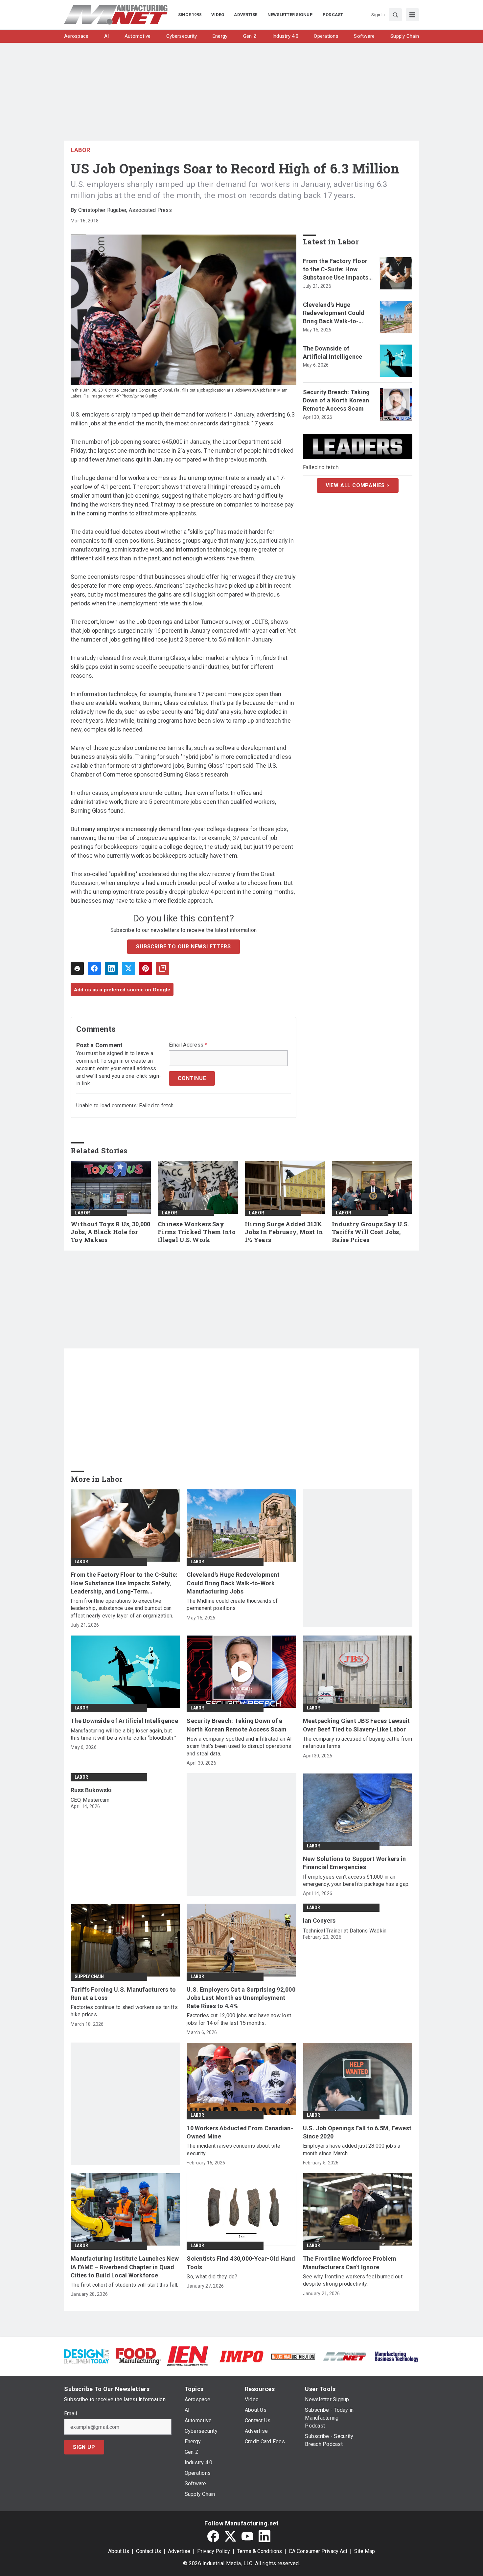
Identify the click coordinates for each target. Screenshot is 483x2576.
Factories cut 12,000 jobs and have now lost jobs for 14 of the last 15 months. (239, 2019)
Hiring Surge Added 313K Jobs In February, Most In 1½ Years (284, 1232)
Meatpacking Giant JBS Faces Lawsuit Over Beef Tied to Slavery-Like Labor (356, 1725)
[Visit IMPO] (241, 2356)
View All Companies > (358, 485)
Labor (80, 150)
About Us (119, 2551)
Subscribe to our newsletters (183, 947)
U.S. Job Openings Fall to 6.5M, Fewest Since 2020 (357, 2132)
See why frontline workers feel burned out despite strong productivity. (353, 2280)
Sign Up (84, 2447)
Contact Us (149, 2551)
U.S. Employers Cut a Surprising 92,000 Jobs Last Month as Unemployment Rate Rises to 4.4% (241, 1998)
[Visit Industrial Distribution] (293, 2356)
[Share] (94, 968)
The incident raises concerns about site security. (233, 2149)
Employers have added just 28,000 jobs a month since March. (352, 2149)
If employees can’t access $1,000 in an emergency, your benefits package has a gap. (356, 1880)
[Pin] (146, 968)
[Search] (395, 15)
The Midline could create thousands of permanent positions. (232, 1604)
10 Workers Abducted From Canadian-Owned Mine (240, 2132)
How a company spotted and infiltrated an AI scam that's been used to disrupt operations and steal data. (239, 1746)
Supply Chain (89, 1977)
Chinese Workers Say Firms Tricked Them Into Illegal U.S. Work (197, 1232)
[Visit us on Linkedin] (264, 2536)
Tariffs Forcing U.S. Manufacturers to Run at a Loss (123, 1994)
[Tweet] (128, 968)
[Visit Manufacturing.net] (345, 2356)
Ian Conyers (319, 1921)
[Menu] (412, 15)
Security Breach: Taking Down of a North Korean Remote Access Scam (336, 400)
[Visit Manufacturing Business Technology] (396, 2356)
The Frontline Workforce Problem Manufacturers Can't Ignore (350, 2263)
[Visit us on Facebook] (213, 2536)
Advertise (179, 2551)
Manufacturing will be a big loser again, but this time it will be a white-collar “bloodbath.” (123, 1734)
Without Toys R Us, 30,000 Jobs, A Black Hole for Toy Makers (110, 1232)
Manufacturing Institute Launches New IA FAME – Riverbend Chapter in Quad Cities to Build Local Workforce (125, 2267)
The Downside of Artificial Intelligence (333, 352)
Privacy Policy (214, 2551)
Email (70, 2414)
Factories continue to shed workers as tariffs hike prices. (124, 2011)
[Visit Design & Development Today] (87, 2356)
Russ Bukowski (91, 1790)
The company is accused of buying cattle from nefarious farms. (358, 1742)
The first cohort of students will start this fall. (125, 2285)
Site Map (365, 2551)
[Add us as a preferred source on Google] (163, 968)
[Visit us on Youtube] (247, 2536)
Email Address (188, 1045)
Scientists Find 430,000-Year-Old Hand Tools (241, 2263)
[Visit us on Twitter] (230, 2536)
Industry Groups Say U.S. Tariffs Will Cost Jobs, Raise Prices (370, 1232)
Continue (192, 1078)
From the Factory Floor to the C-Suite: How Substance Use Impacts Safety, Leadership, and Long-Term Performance (338, 270)
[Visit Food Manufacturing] (138, 2356)
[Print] (77, 968)
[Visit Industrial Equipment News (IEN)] (188, 2356)
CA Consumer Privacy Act (318, 2551)
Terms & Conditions (259, 2551)
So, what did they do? (212, 2277)
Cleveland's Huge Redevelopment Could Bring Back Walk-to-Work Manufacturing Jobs (334, 313)
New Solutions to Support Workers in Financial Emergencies (355, 1863)
